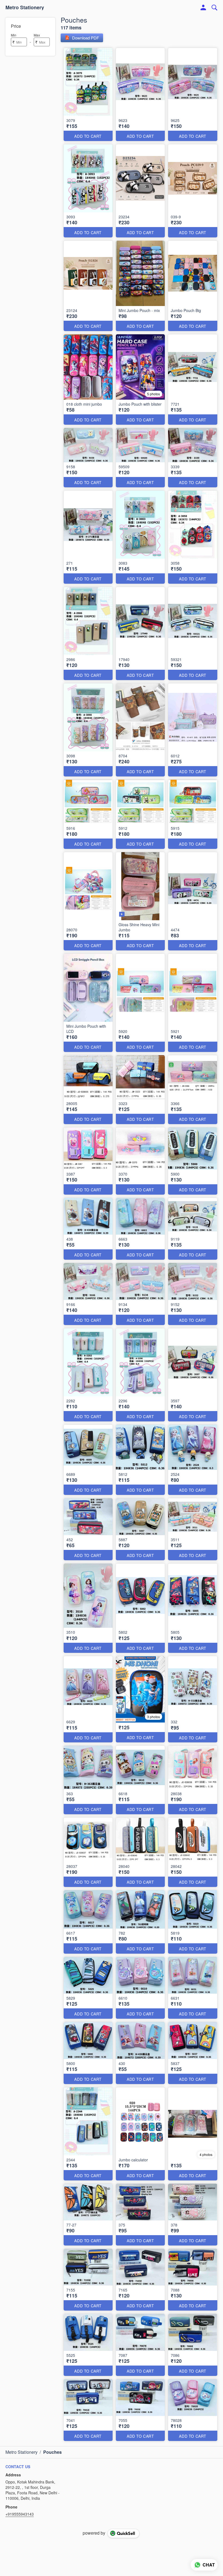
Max (37, 35)
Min (14, 35)
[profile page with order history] (203, 8)
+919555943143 (20, 2514)
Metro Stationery (25, 8)
